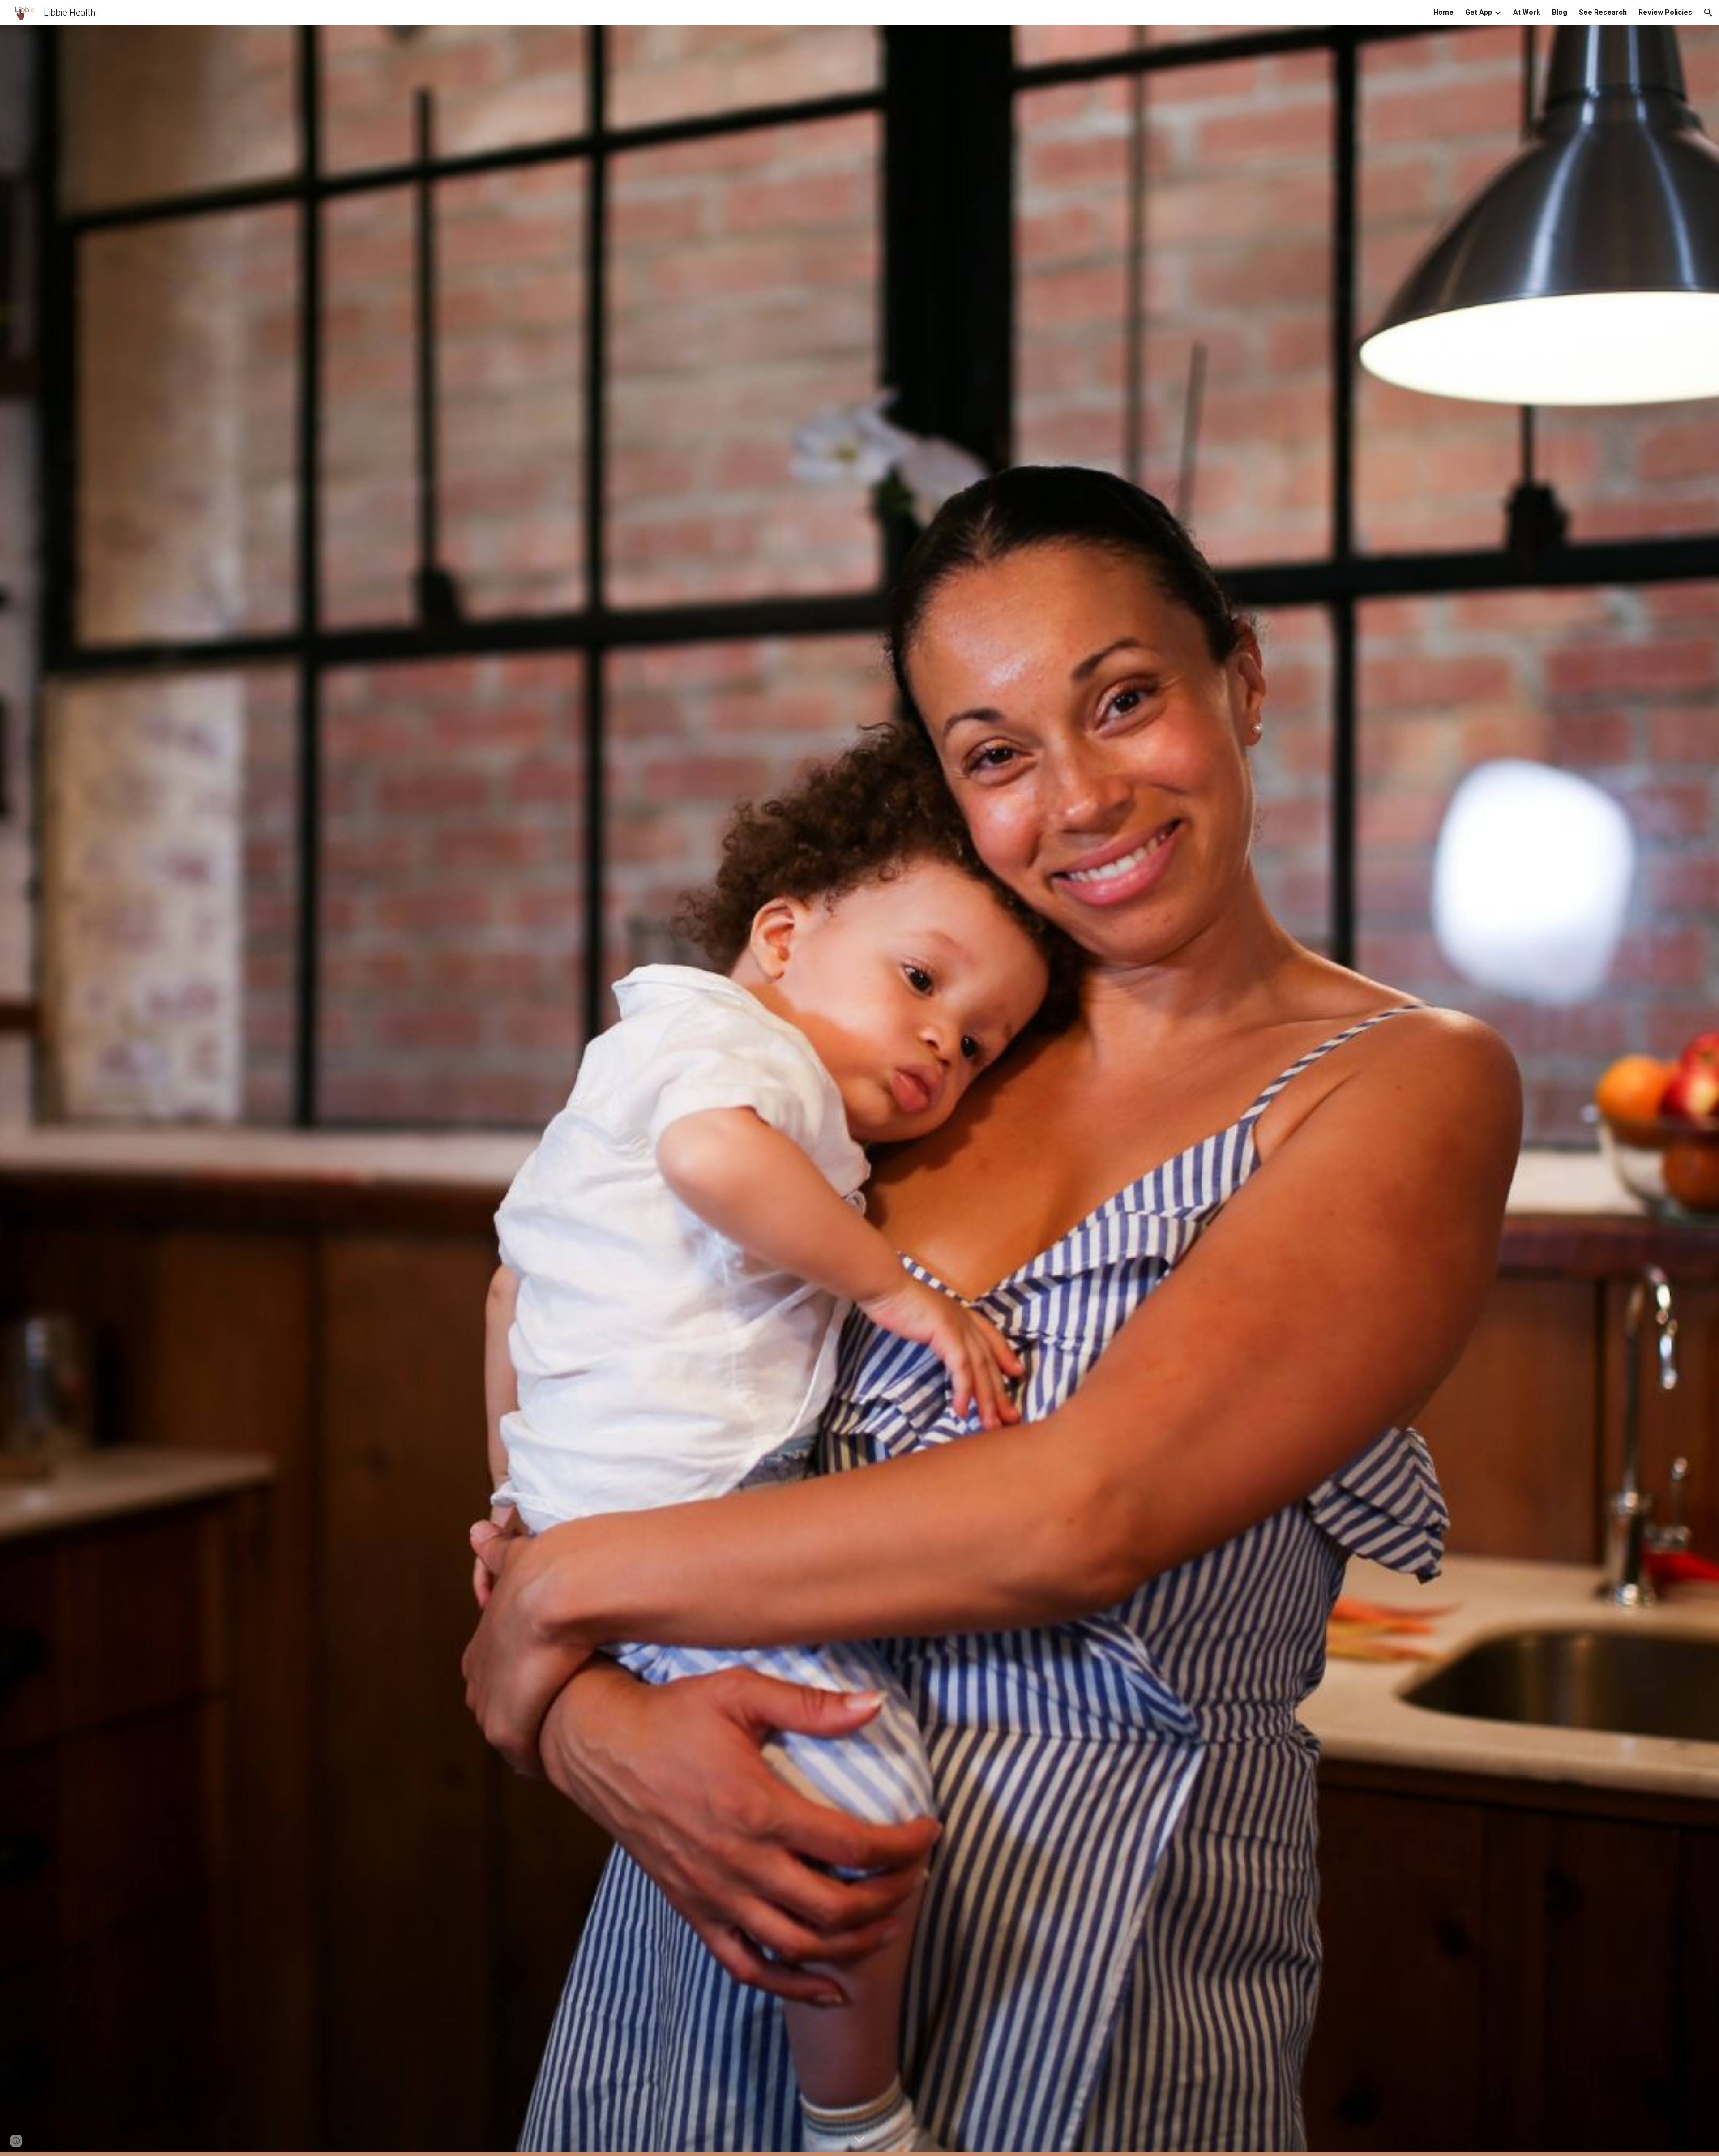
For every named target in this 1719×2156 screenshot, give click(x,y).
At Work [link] (1527, 12)
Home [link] (1443, 12)
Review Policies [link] (1665, 12)
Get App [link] (1479, 12)
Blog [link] (1560, 12)
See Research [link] (1603, 12)
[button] (1708, 13)
